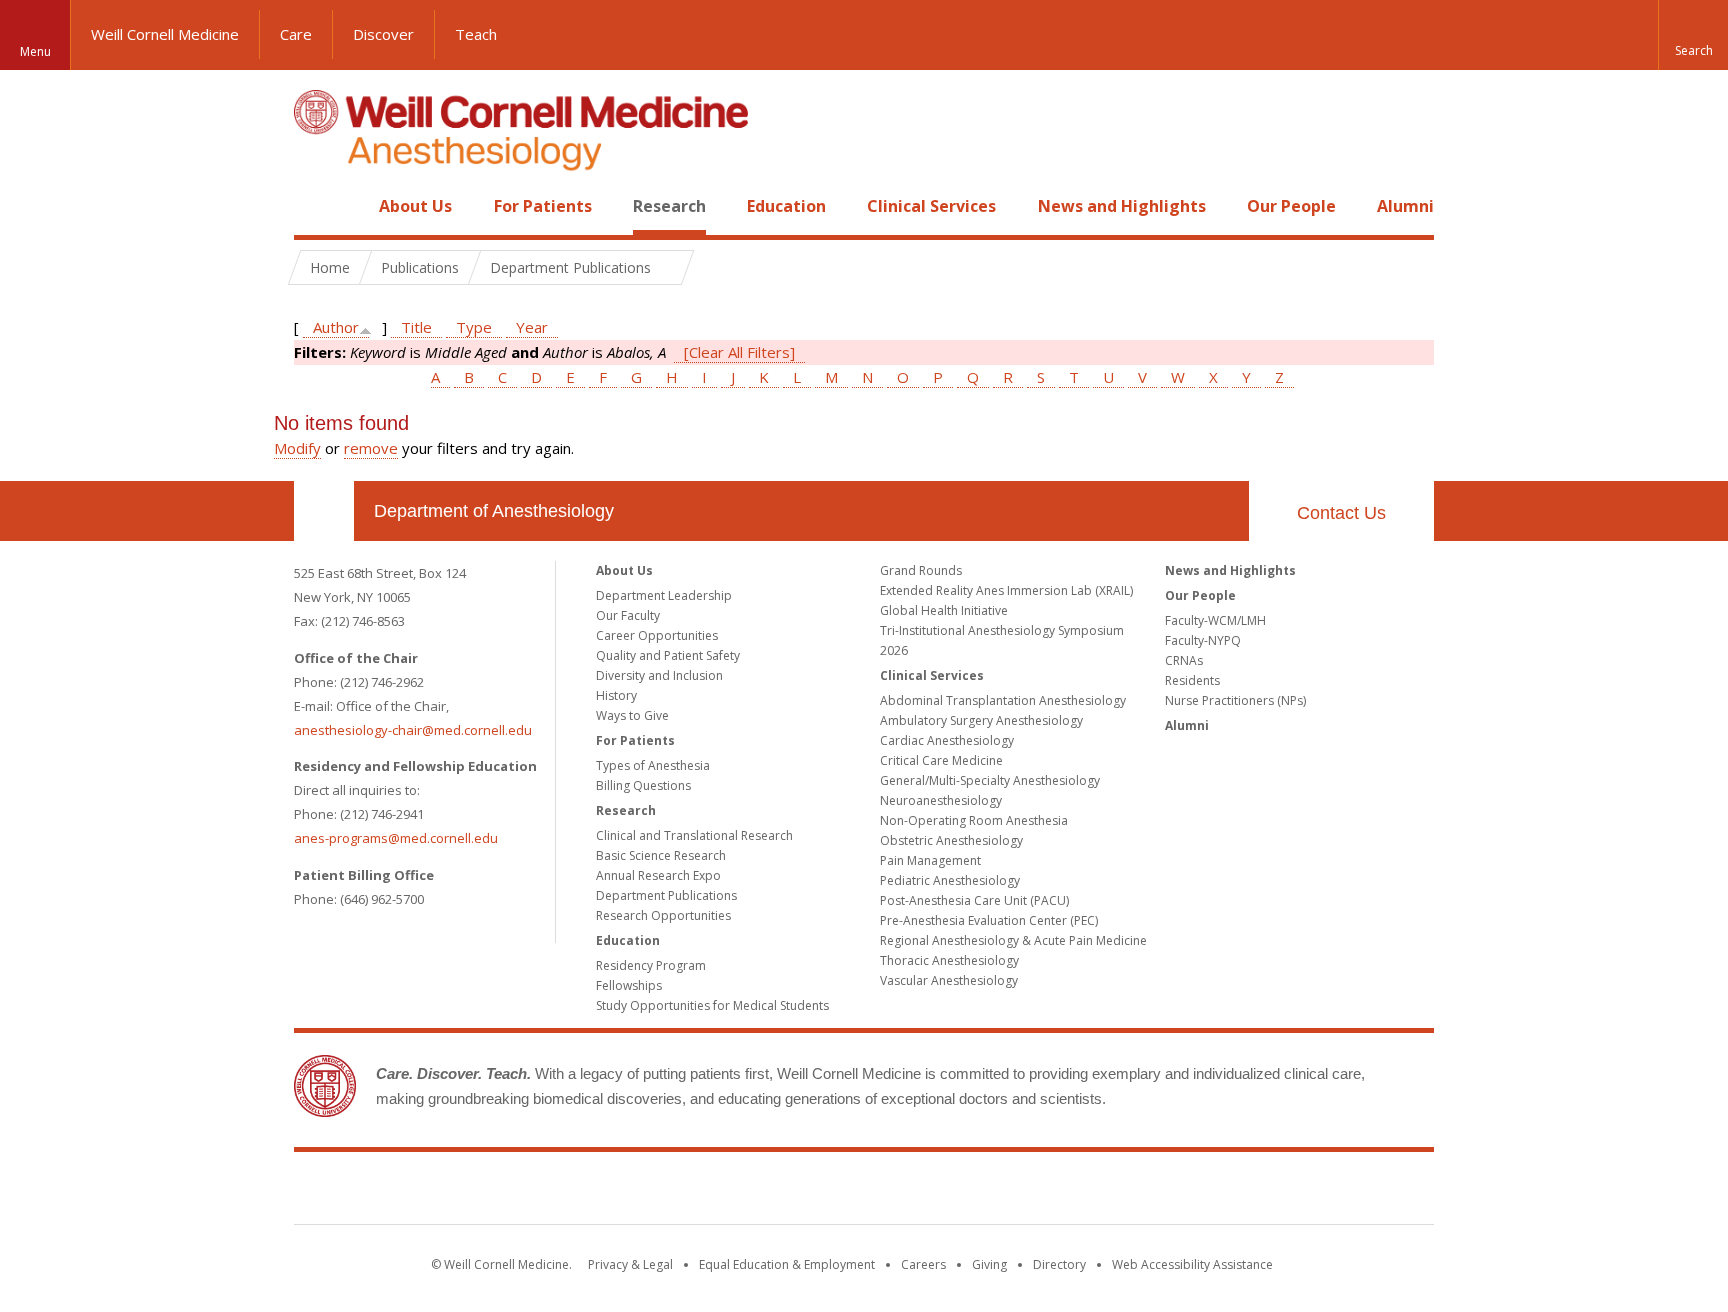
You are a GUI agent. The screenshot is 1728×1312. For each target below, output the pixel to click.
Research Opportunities (663, 915)
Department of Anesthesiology (494, 511)
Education (786, 206)
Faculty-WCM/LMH (1215, 620)
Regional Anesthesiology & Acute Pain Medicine (1013, 940)
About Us (415, 206)
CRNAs (1184, 660)
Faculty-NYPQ (1203, 640)
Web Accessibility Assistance (1192, 1264)
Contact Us (1341, 513)
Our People (1291, 206)
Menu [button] (35, 51)
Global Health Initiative (944, 610)
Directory (1059, 1264)
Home (316, 206)
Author (336, 327)
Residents (1192, 680)
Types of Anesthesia (653, 765)
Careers (923, 1264)
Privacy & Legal (630, 1264)
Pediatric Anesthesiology (950, 880)
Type (474, 327)
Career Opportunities (657, 635)
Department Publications (666, 895)
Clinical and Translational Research (694, 835)
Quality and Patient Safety (668, 655)
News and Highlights (1122, 206)
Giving (989, 1264)
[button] (1693, 35)
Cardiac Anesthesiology (947, 740)
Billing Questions (643, 785)
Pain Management (930, 860)
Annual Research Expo (658, 875)
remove (371, 448)
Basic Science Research (661, 855)
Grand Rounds (921, 570)
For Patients (543, 206)
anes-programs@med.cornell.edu (396, 838)
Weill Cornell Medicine (165, 34)
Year (532, 327)
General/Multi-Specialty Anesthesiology (990, 780)
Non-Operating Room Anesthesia (974, 820)
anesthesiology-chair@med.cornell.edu (413, 730)
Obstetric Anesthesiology (951, 840)
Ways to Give (632, 715)
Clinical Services (931, 206)
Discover (383, 34)
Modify (297, 448)
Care (296, 34)
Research (669, 206)
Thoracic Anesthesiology (949, 960)
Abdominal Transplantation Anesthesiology (1003, 700)
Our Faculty (628, 615)
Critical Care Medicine (941, 760)
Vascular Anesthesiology (949, 980)
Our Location (324, 511)
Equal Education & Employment (787, 1264)
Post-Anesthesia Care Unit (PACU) (974, 900)
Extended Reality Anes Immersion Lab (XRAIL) (1006, 590)
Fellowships (629, 985)
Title (416, 327)
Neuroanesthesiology (941, 800)
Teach (476, 34)
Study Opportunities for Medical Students (712, 1005)
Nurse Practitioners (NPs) (1235, 700)
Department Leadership (664, 595)
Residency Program (651, 965)
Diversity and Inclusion (659, 675)
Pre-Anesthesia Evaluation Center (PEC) (989, 920)
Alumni (1405, 206)
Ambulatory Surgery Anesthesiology (981, 720)
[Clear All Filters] (739, 352)
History (616, 695)
